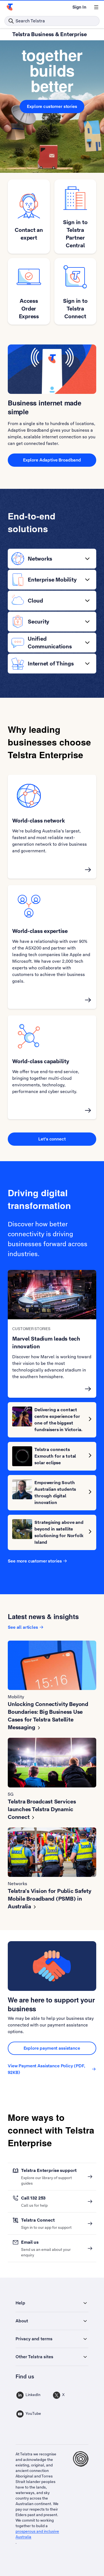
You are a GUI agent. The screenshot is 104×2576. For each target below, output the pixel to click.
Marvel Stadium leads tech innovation (46, 1343)
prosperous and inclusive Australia (37, 2534)
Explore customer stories (52, 106)
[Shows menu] (96, 7)
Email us (30, 2242)
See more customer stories (35, 1561)
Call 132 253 (33, 2198)
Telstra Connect (38, 2220)
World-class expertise (40, 931)
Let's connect (52, 1139)
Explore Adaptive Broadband (52, 460)
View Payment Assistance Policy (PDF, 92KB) (46, 2069)
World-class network (38, 821)
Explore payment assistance (52, 2048)
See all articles (23, 1627)
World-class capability (41, 1061)
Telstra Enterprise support (49, 2170)
